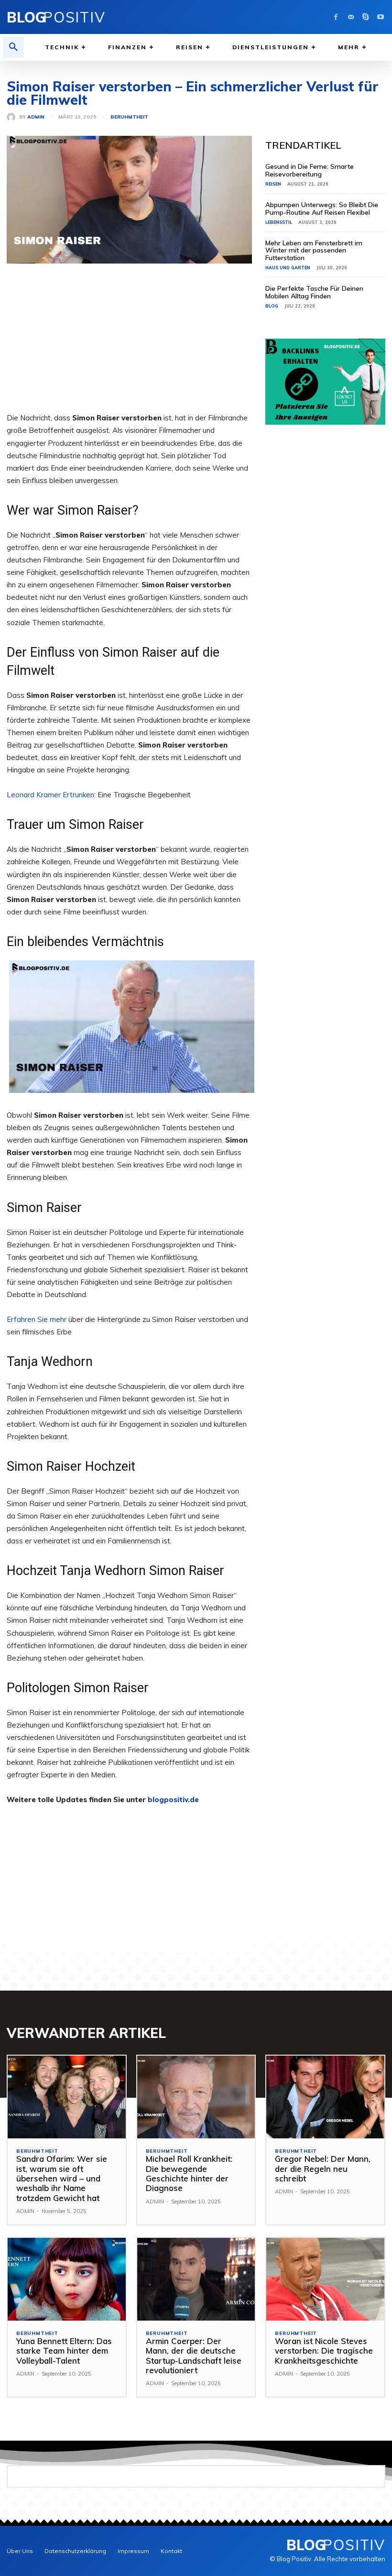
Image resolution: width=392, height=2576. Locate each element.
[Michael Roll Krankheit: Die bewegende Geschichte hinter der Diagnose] (196, 2097)
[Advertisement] (129, 345)
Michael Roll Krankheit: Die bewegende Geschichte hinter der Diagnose (189, 2173)
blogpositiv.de (173, 1800)
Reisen (273, 184)
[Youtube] (380, 17)
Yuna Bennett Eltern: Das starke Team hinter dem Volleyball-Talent (64, 2351)
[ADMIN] (13, 117)
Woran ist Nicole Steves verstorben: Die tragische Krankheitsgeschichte (324, 2351)
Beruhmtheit (129, 117)
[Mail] (351, 17)
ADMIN (36, 117)
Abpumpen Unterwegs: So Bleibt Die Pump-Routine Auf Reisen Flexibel (322, 208)
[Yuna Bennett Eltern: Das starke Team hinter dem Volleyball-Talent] (67, 2279)
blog (272, 306)
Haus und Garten (288, 268)
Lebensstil (279, 222)
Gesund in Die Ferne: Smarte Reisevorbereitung (310, 170)
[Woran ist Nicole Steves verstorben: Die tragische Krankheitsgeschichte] (325, 2279)
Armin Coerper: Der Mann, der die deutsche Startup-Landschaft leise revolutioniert (194, 2356)
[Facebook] (336, 17)
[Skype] (365, 17)
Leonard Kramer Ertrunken (50, 795)
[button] (13, 47)
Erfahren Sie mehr (37, 1319)
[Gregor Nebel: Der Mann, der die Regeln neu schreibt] (325, 2097)
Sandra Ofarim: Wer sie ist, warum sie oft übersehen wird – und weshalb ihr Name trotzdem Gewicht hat (62, 2178)
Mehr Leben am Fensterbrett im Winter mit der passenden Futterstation (314, 250)
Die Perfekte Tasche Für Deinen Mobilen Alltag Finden (314, 292)
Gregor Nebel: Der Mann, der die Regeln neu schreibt (323, 2169)
